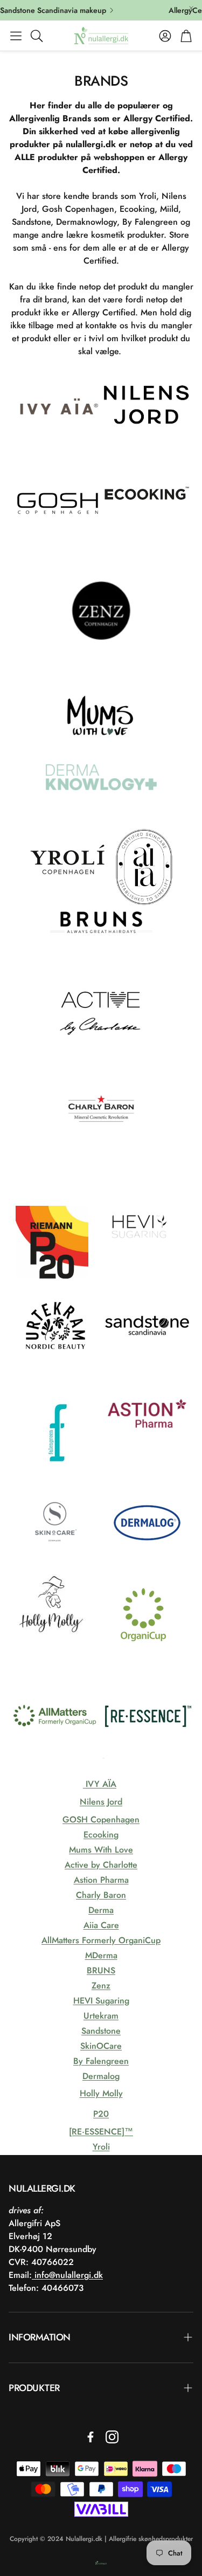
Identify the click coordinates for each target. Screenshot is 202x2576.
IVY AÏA (100, 1784)
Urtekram (101, 2016)
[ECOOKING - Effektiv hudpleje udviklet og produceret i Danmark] (147, 544)
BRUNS (101, 1970)
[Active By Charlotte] (101, 1054)
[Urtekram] (55, 1367)
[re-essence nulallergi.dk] (148, 1758)
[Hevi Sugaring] (141, 1277)
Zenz (101, 1985)
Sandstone (101, 2031)
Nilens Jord (101, 1802)
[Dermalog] (147, 1564)
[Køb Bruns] (101, 964)
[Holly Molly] (55, 1657)
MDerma (101, 1955)
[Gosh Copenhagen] (58, 544)
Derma (101, 1910)
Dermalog (101, 2076)
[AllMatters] (55, 1758)
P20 (101, 2114)
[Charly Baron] (101, 1157)
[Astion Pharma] (147, 1474)
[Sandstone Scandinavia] (147, 1367)
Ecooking (101, 1835)
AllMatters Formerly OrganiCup (101, 1940)
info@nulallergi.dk (67, 2275)
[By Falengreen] (58, 1474)
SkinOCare (101, 2046)
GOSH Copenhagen (101, 1819)
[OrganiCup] (143, 1657)
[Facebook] (90, 2437)
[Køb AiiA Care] (144, 906)
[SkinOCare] (55, 1564)
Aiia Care (101, 1925)
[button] (16, 36)
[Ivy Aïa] (58, 454)
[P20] (52, 1276)
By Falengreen (101, 2061)
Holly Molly (101, 2093)
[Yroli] (70, 906)
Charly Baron (101, 1895)
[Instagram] (112, 2437)
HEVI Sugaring (101, 2001)
